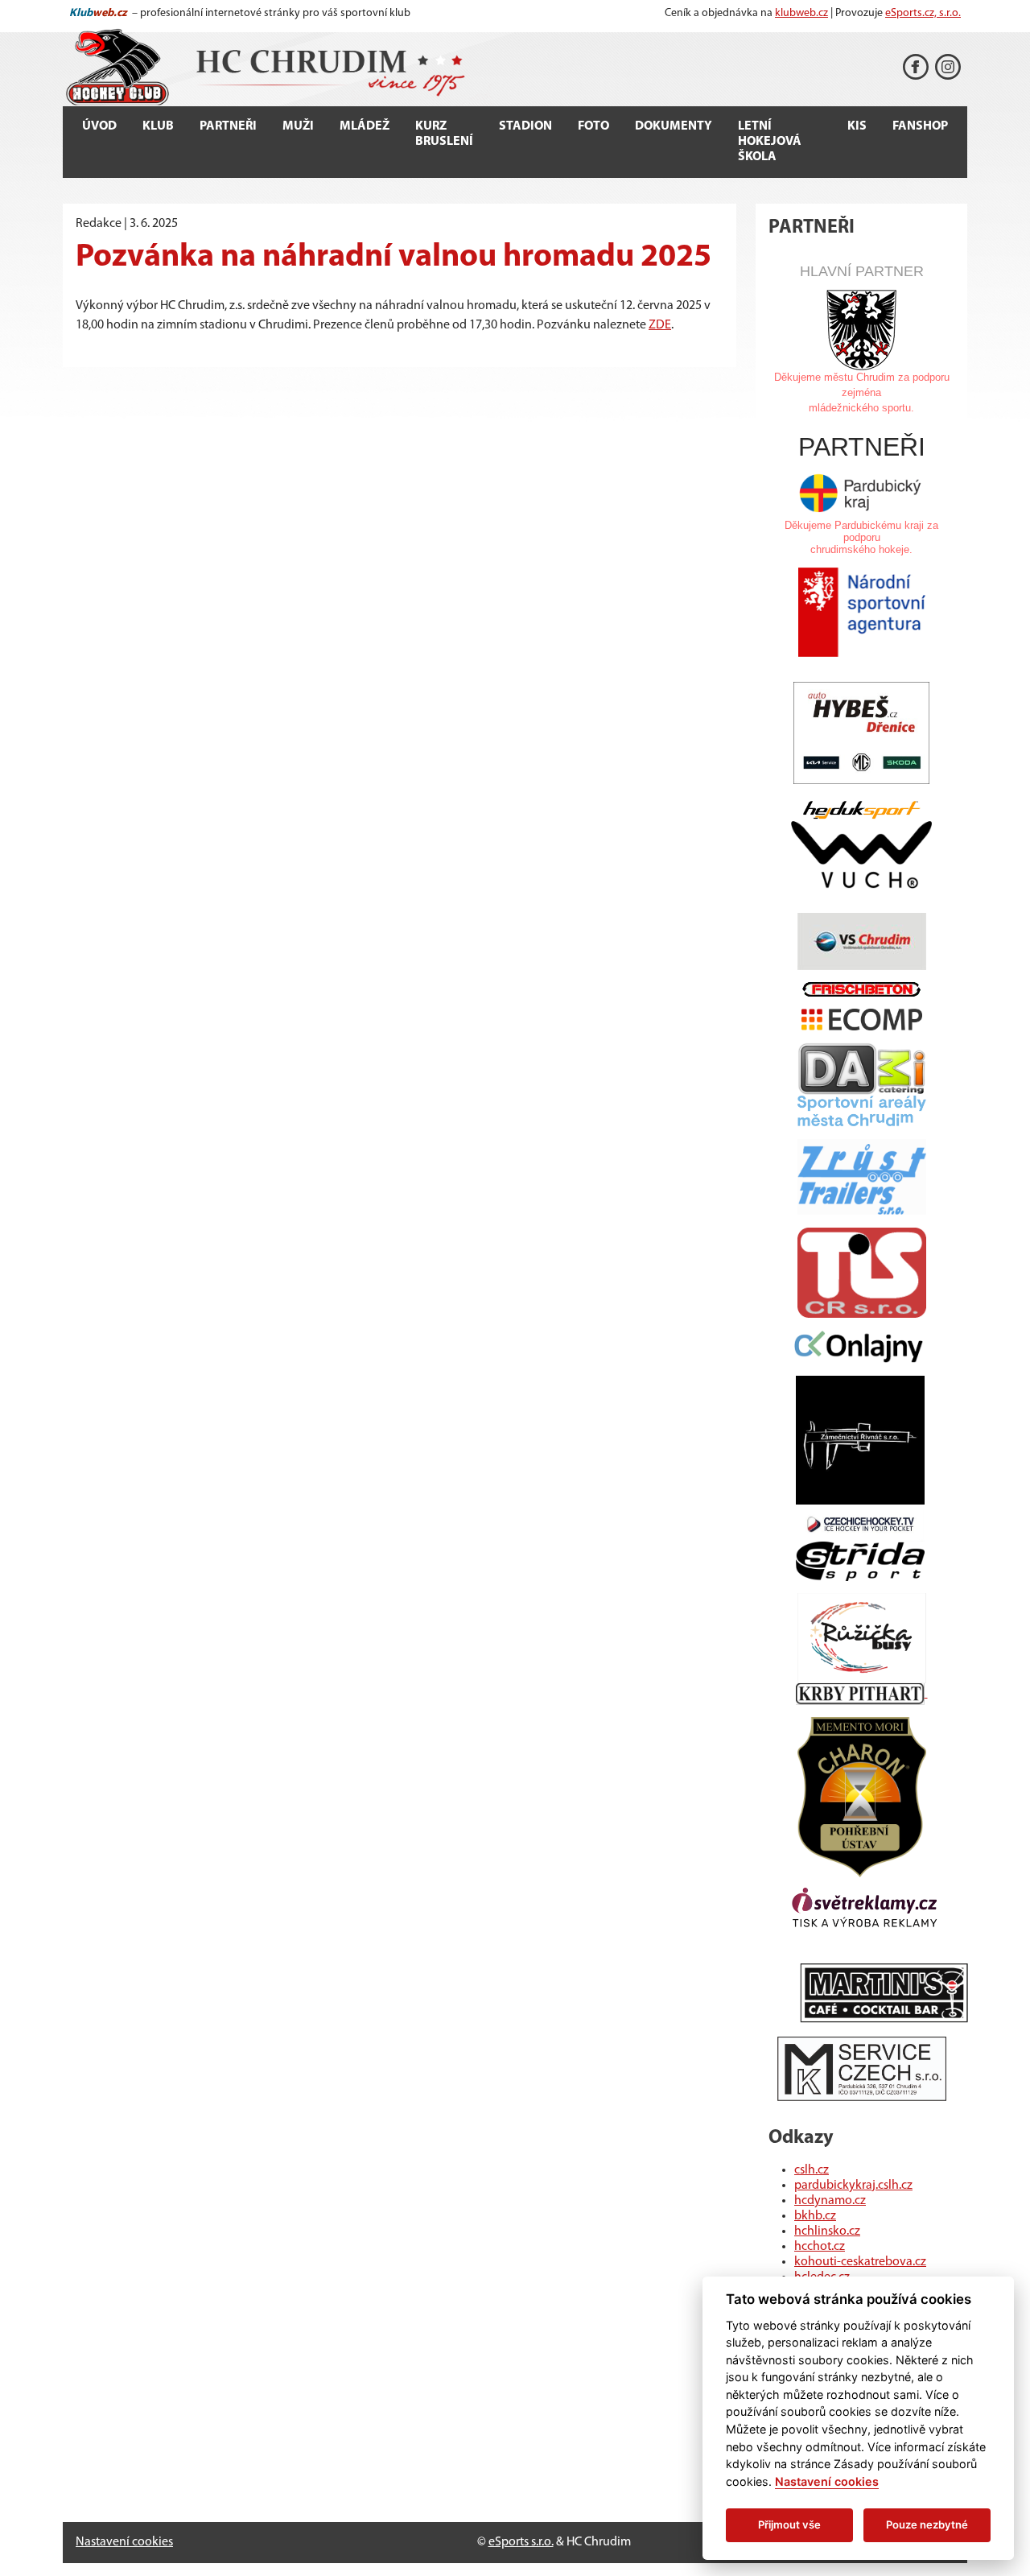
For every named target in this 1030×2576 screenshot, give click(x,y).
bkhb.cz (815, 2216)
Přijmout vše (789, 2524)
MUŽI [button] (298, 126)
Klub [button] (158, 126)
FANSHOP (920, 126)
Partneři (228, 126)
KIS (857, 126)
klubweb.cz (801, 13)
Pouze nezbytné (927, 2524)
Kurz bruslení (444, 134)
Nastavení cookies (124, 2542)
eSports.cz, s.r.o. (923, 13)
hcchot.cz (820, 2247)
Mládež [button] (365, 126)
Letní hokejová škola (770, 142)
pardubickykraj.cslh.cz (853, 2186)
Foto (593, 126)
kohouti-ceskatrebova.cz (860, 2262)
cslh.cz (812, 2170)
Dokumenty (674, 126)
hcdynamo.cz (830, 2201)
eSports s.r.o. (521, 2542)
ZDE (660, 325)
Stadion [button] (525, 126)
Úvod (99, 126)
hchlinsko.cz (827, 2231)
